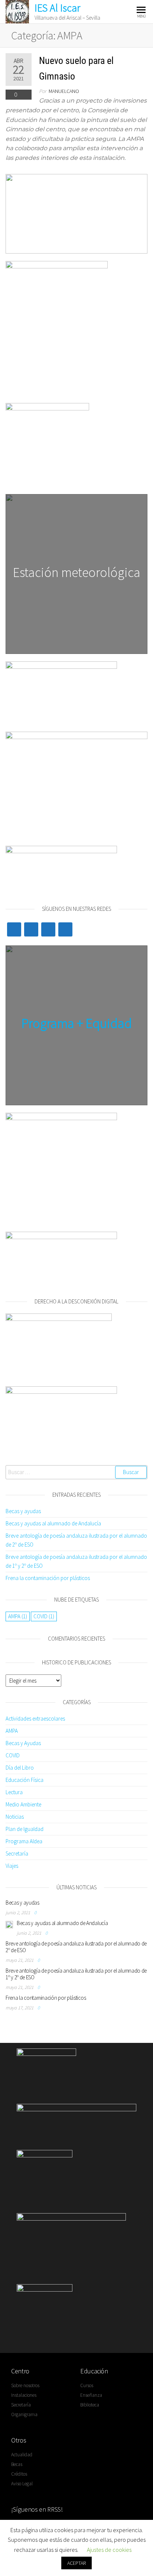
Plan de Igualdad (25, 1829)
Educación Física (25, 1780)
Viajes (12, 1866)
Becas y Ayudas (23, 1743)
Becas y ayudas (23, 1511)
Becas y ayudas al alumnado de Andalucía (53, 1523)
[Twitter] (14, 929)
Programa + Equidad (77, 1023)
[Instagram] (65, 929)
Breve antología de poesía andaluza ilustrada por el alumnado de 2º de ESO (76, 1947)
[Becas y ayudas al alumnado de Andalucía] (9, 1924)
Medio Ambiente (23, 1804)
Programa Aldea (24, 1841)
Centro (20, 2371)
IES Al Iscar (57, 8)
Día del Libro (20, 1768)
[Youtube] (48, 929)
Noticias (15, 1817)
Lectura (14, 1792)
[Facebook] (31, 929)
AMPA (18, 1616)
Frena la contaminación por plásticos (48, 1578)
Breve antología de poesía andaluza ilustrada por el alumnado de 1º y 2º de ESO (76, 1974)
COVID (44, 1616)
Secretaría (17, 1853)
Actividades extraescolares (35, 1719)
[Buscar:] (76, 1472)
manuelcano (64, 91)
